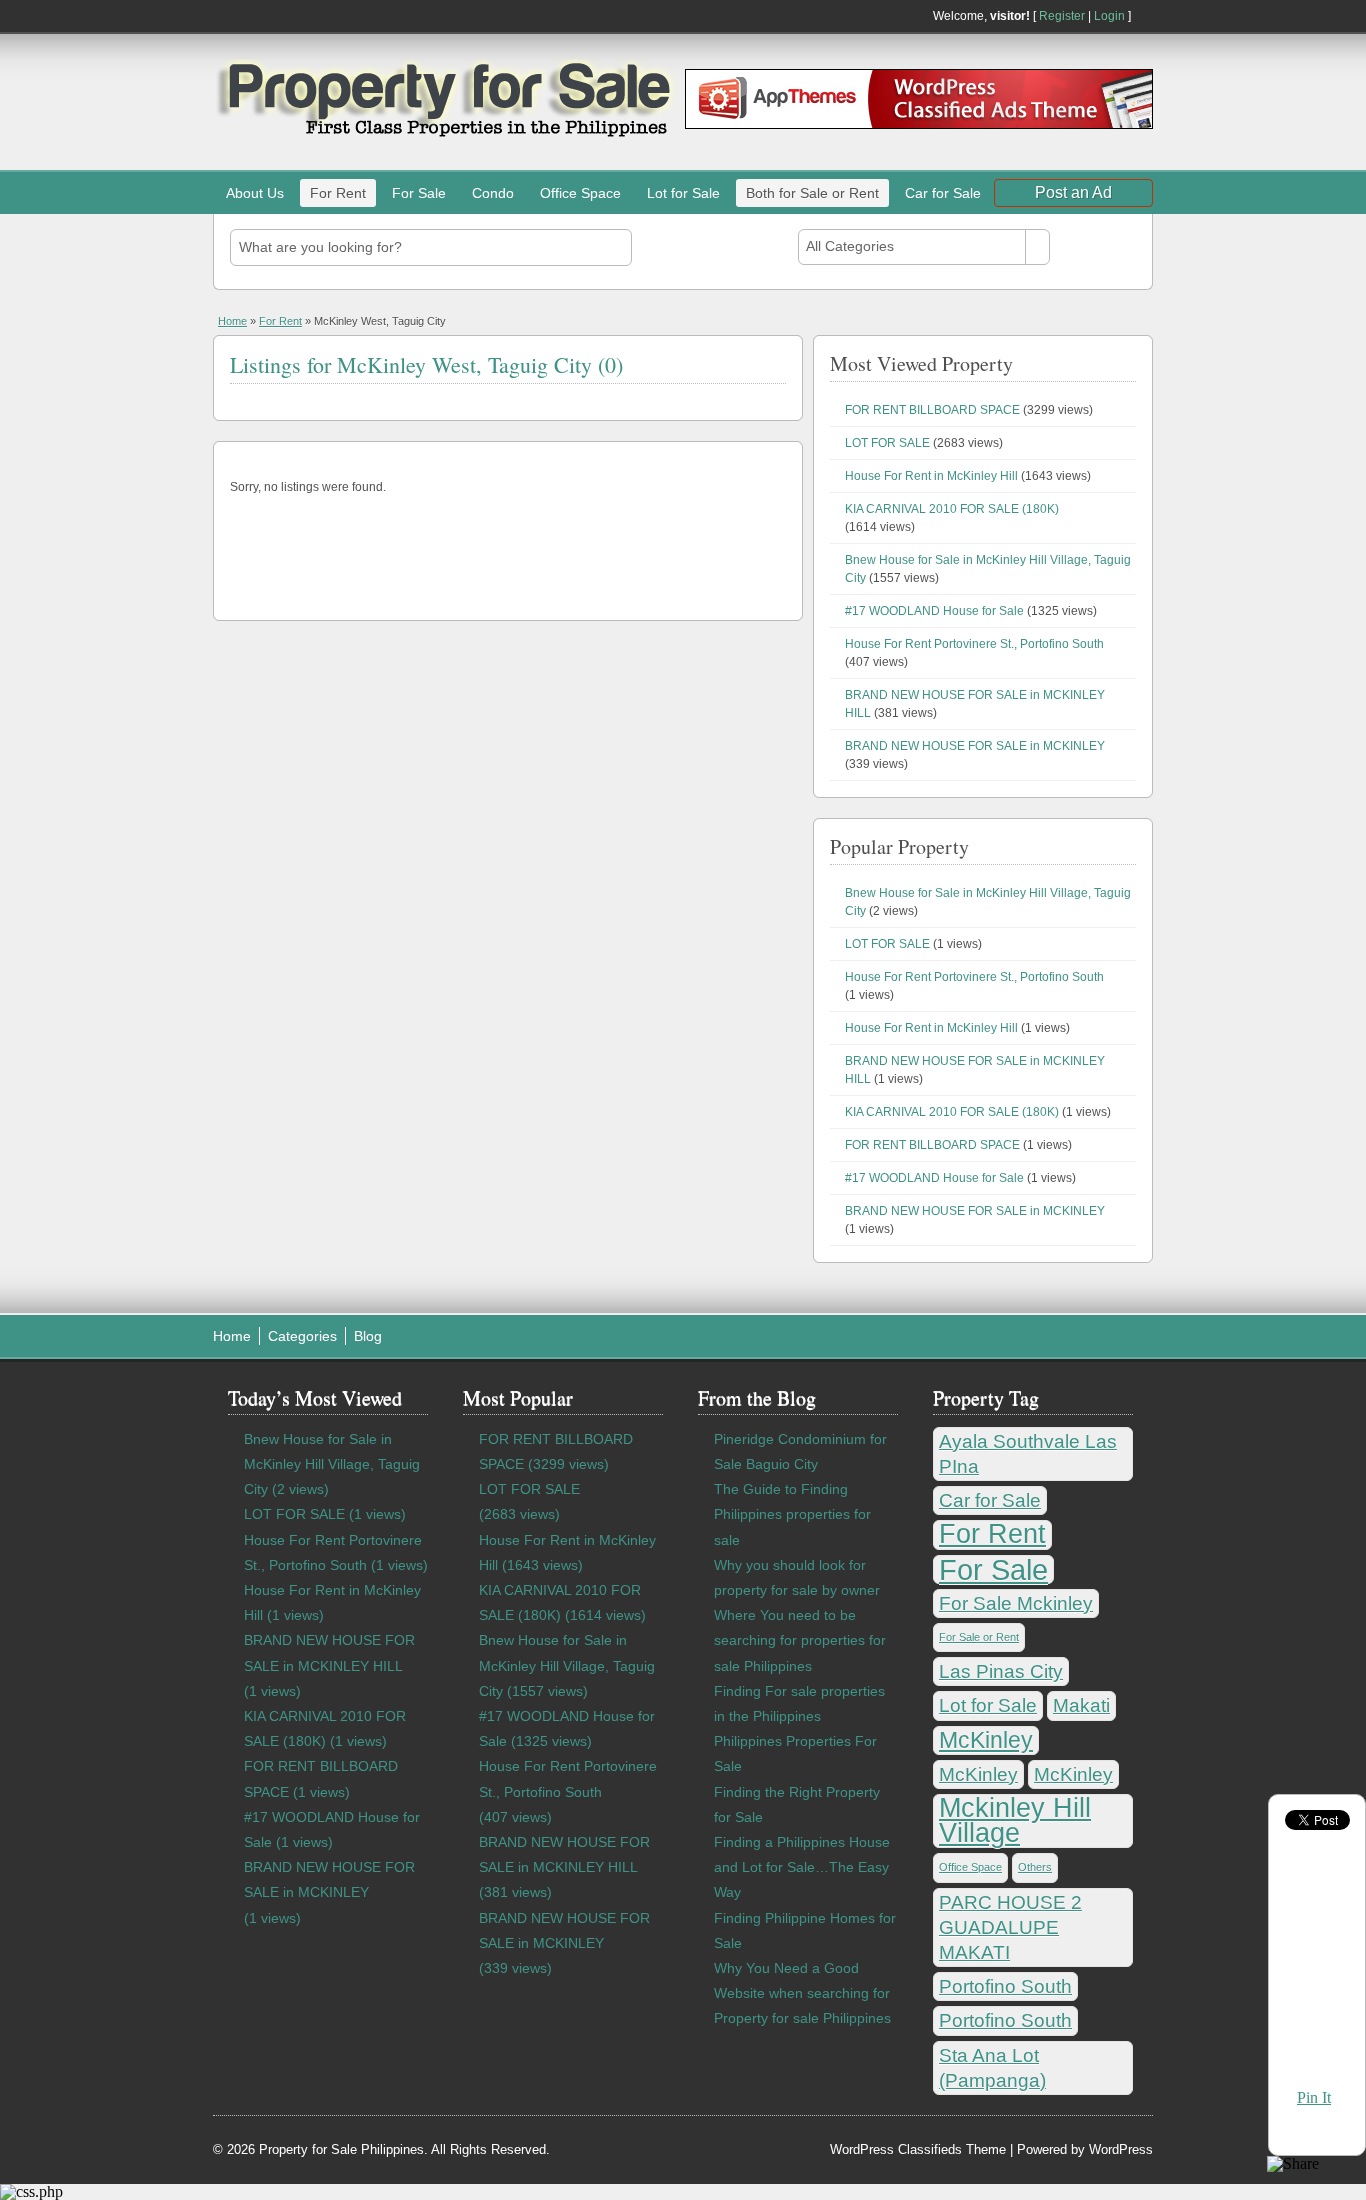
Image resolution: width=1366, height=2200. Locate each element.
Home (232, 321)
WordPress (1121, 2149)
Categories (302, 1336)
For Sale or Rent (979, 1637)
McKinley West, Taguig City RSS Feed (778, 360)
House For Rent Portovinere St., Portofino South (974, 644)
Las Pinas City (1001, 1671)
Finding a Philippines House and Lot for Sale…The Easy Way (802, 1867)
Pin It (1314, 2097)
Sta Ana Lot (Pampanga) (992, 2068)
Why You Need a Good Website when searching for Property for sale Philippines (802, 1993)
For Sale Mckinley (1016, 1603)
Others (1035, 1867)
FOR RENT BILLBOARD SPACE (932, 410)
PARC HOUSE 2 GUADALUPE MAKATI (1010, 1927)
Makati (1081, 1705)
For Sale (419, 193)
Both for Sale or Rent (812, 193)
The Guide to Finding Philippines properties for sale (792, 1514)
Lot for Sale (683, 193)
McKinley (986, 1740)
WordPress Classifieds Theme (918, 2149)
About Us (255, 193)
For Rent (338, 193)
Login (1109, 16)
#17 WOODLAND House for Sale (934, 611)
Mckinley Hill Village (1015, 1821)
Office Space (580, 193)
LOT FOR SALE (887, 443)
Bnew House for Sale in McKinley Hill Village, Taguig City (332, 1464)
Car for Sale (943, 193)
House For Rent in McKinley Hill (931, 476)
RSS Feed (1145, 16)
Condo (493, 193)
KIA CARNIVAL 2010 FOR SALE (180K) (952, 509)
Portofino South (1005, 1986)
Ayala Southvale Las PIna (1028, 1454)
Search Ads (1098, 246)
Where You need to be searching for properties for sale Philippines (800, 1640)
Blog (368, 1336)
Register (1062, 16)
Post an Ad (1073, 192)
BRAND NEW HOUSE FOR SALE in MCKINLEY (975, 746)
